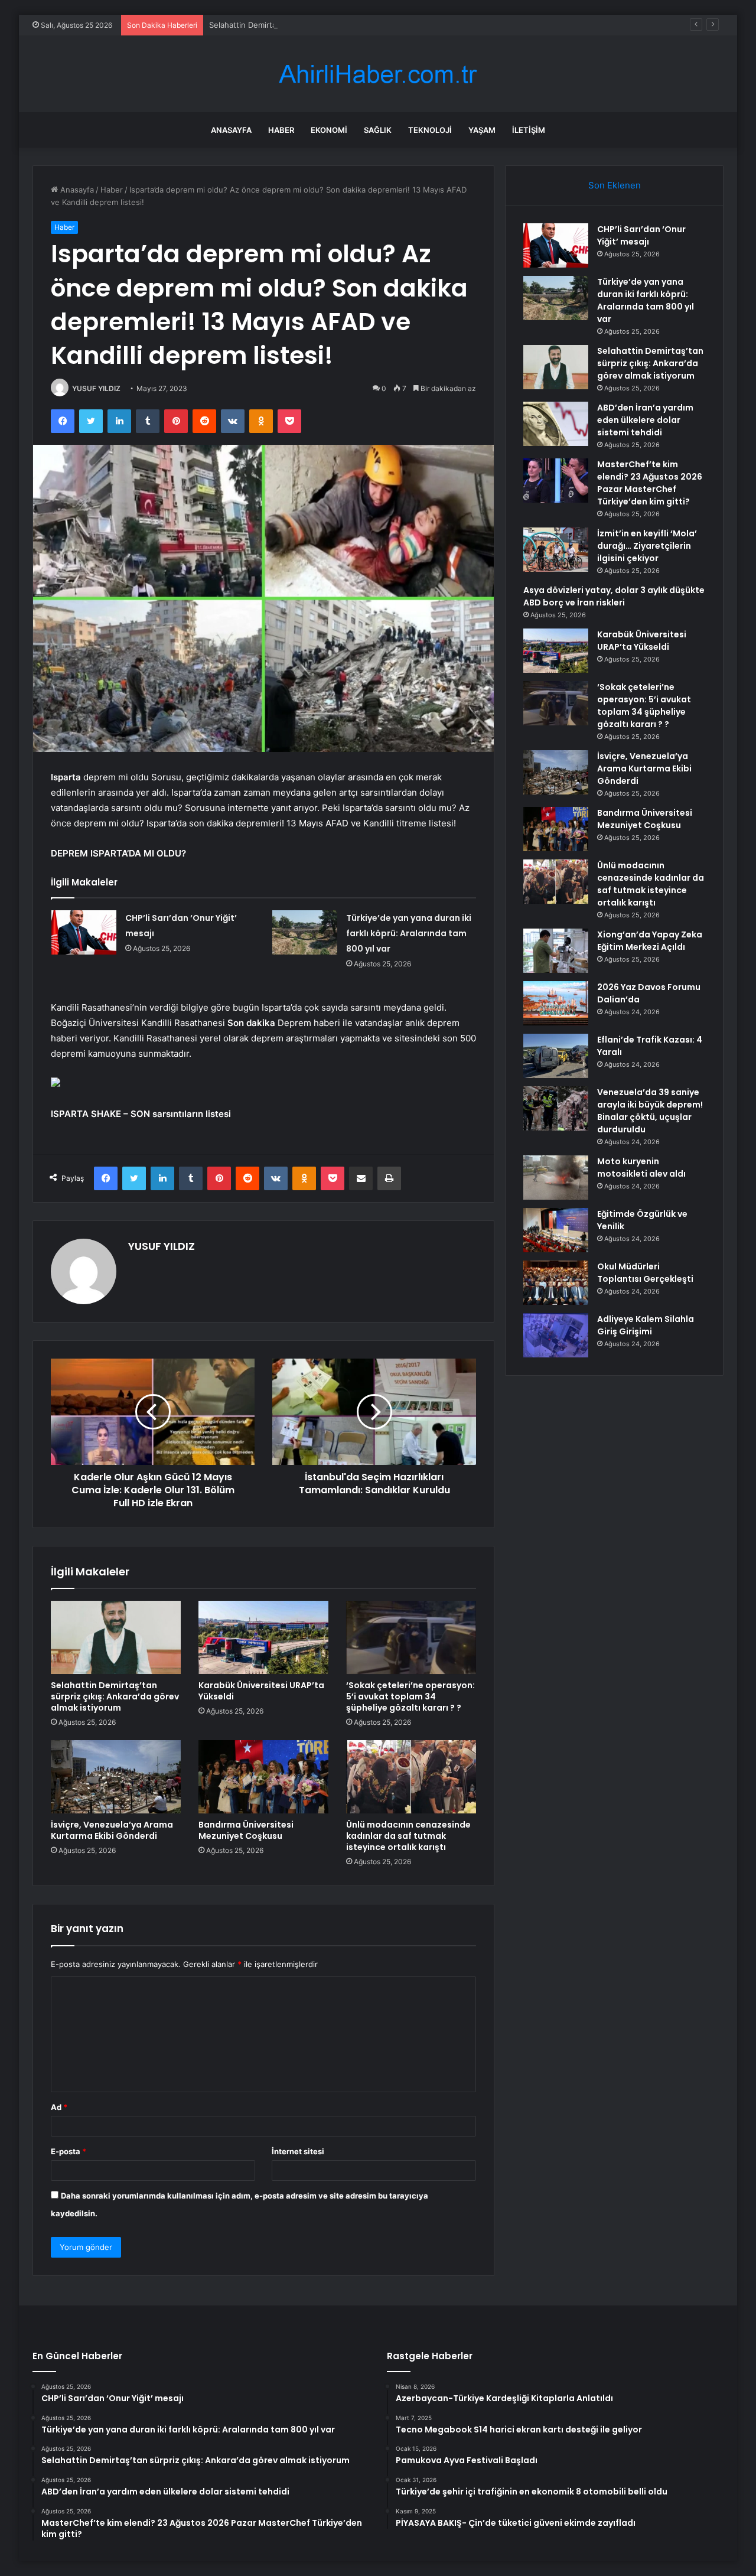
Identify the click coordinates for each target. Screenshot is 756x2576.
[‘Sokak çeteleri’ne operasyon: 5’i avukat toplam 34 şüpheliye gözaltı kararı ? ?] (411, 1637)
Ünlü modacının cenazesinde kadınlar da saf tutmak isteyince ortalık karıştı (408, 1836)
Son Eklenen (615, 185)
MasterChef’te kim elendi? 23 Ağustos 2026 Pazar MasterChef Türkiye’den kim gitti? (650, 483)
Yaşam (482, 130)
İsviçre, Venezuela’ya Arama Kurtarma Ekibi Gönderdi (112, 1830)
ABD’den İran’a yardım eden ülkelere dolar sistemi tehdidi (645, 420)
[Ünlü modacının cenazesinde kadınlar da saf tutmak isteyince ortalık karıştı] (411, 1777)
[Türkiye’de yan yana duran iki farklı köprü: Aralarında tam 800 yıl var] (305, 932)
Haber (281, 130)
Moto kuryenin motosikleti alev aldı (641, 1167)
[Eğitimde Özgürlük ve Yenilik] (556, 1230)
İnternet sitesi (298, 2151)
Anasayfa (231, 130)
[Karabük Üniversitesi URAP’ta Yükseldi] (263, 1637)
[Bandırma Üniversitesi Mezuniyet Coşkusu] (263, 1777)
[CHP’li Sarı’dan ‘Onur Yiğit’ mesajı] (84, 932)
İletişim (529, 130)
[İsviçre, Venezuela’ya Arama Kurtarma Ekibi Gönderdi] (116, 1777)
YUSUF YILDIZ (96, 388)
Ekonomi (329, 130)
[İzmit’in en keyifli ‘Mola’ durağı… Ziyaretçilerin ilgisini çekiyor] (556, 550)
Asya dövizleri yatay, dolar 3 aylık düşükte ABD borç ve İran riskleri (614, 596)
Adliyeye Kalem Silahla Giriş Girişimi (646, 1325)
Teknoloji (430, 130)
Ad (59, 2107)
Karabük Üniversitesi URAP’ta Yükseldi (261, 1691)
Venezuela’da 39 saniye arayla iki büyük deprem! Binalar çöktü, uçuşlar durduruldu (650, 1111)
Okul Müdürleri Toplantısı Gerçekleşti (645, 1273)
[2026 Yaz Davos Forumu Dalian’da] (556, 1003)
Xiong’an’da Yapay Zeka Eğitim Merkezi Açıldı (650, 941)
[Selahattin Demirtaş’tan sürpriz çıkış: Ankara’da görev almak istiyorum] (116, 1637)
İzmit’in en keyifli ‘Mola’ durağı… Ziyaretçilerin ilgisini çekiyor (647, 546)
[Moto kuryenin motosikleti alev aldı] (556, 1178)
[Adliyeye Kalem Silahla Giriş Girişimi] (556, 1335)
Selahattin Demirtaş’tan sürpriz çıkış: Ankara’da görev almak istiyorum (335, 25)
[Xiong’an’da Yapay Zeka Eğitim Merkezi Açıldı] (556, 951)
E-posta (69, 2151)
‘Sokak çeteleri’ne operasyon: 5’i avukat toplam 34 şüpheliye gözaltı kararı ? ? (410, 1696)
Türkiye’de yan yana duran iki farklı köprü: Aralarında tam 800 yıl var (409, 933)
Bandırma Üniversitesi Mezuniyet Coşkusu (246, 1830)
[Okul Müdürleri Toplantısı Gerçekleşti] (556, 1283)
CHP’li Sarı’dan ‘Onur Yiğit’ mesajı (641, 235)
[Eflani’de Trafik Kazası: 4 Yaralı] (556, 1056)
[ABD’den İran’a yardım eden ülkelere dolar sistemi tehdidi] (556, 424)
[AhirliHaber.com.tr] (378, 74)
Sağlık (378, 130)
